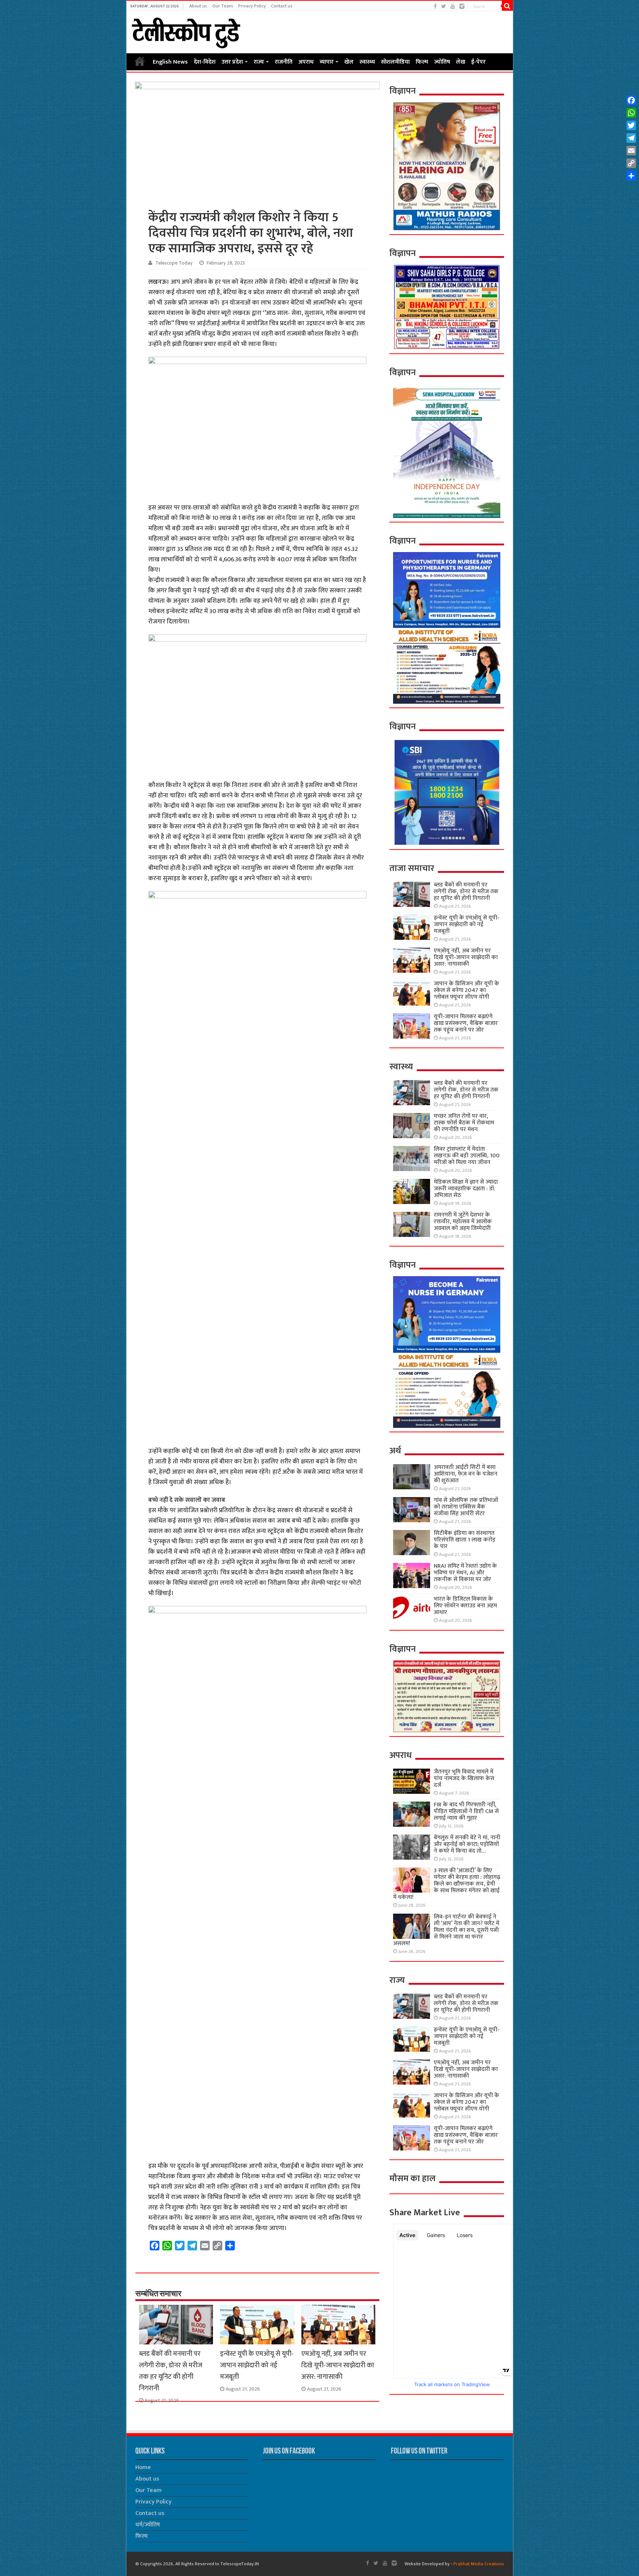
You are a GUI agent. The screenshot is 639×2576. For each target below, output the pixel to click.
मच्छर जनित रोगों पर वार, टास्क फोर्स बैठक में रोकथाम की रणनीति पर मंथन (464, 1123)
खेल (349, 62)
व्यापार (327, 62)
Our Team (223, 6)
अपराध (306, 62)
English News (170, 62)
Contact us (282, 6)
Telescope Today (174, 263)
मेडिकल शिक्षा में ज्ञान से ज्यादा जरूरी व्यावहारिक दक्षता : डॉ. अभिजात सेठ (466, 1189)
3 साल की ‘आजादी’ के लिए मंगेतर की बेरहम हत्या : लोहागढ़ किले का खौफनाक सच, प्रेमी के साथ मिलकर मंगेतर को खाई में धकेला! (447, 1884)
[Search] (507, 6)
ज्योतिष (442, 62)
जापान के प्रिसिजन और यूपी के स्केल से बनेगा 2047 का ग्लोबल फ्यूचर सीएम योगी (466, 990)
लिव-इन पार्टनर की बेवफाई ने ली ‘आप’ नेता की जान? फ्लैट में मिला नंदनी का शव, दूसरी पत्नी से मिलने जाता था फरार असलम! (446, 1930)
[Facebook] (435, 6)
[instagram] (462, 6)
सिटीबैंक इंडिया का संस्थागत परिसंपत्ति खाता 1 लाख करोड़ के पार (465, 1540)
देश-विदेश (205, 62)
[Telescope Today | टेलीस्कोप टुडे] (186, 31)
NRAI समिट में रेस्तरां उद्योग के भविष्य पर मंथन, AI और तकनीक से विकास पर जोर (465, 1573)
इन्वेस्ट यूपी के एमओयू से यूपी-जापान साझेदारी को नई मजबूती (257, 2365)
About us (198, 6)
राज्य (259, 62)
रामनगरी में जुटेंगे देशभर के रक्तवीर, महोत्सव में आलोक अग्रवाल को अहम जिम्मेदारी (463, 1222)
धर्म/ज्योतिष (148, 2525)
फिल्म (422, 62)
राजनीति (284, 62)
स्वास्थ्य (367, 62)
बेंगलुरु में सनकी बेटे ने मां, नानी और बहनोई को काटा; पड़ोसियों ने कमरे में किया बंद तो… (467, 1844)
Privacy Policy (252, 6)
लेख (461, 62)
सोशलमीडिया (395, 62)
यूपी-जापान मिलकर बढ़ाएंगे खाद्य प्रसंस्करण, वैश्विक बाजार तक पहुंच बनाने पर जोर (466, 1023)
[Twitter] (444, 6)
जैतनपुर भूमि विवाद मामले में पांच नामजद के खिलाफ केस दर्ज (464, 1778)
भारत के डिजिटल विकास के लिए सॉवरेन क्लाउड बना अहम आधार (465, 1606)
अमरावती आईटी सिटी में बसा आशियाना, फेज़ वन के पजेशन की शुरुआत (466, 1474)
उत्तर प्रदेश (232, 62)
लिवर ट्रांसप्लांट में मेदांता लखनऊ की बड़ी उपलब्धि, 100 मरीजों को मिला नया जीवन (467, 1156)
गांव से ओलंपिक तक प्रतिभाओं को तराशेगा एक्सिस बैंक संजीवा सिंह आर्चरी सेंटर (466, 1507)
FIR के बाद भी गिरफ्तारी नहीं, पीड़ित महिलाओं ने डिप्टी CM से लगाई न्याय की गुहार (466, 1811)
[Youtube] (453, 6)
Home (140, 61)
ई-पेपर (478, 62)
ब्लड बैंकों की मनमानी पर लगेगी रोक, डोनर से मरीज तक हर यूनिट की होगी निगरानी (171, 2371)
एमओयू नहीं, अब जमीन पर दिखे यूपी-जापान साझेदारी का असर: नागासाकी (338, 2365)
